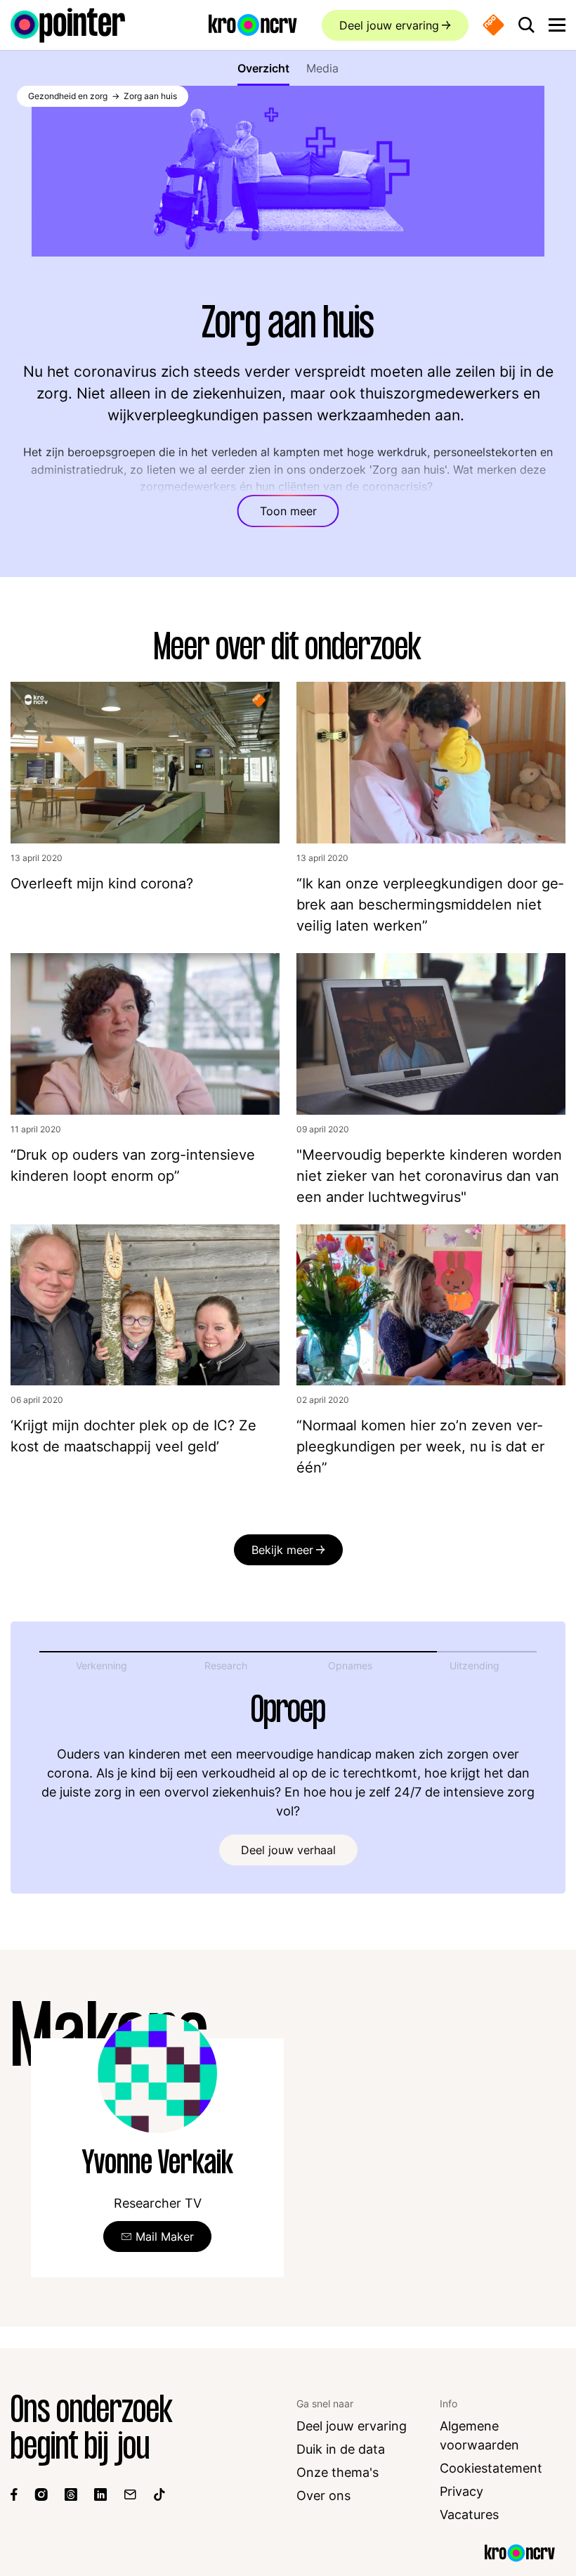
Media (322, 68)
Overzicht (263, 68)
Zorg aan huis (150, 96)
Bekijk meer (282, 1550)
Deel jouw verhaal (288, 1850)
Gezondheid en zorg (68, 96)
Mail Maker (165, 2237)
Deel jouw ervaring (389, 25)
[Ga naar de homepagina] (68, 25)
